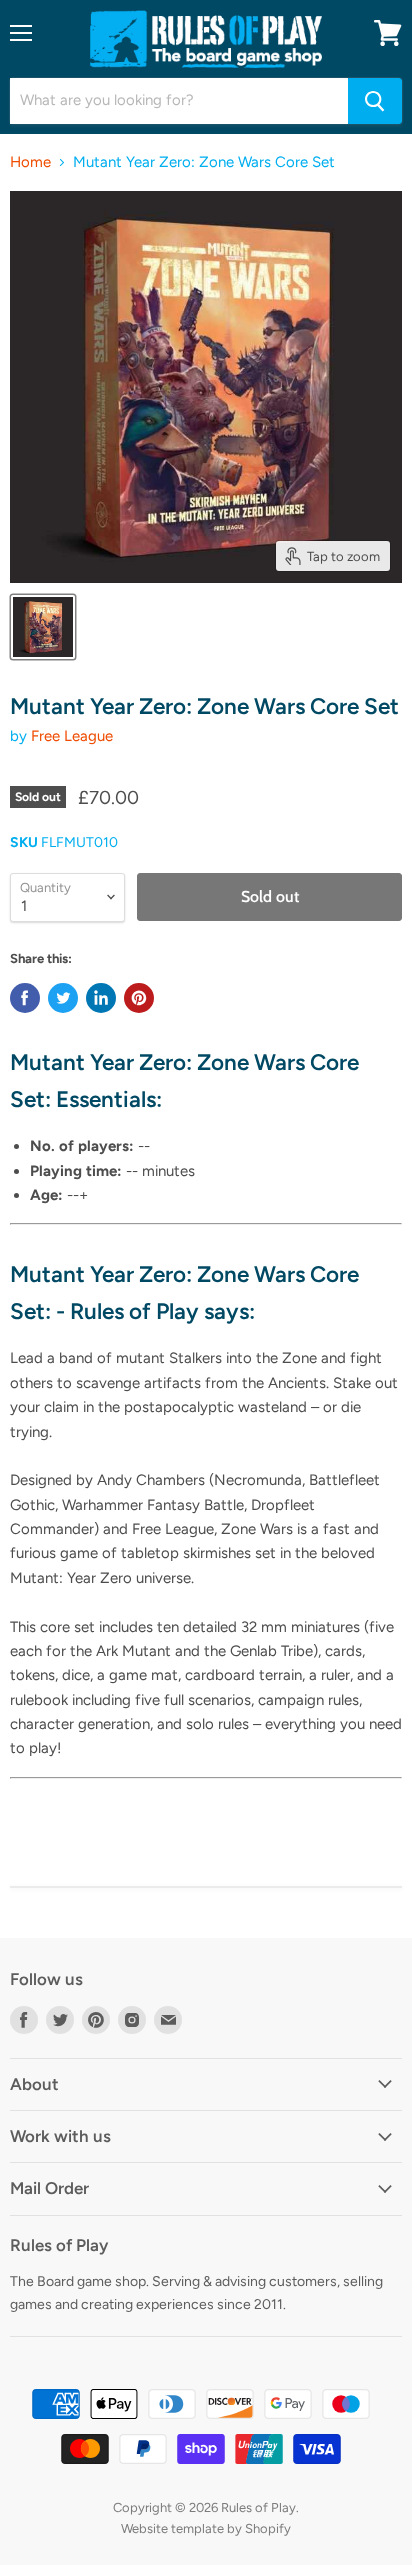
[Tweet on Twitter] (63, 998)
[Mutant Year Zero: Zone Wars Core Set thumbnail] (43, 627)
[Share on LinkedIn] (101, 998)
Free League (72, 736)
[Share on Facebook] (25, 998)
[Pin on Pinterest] (139, 998)
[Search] (375, 101)
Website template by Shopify (206, 2528)
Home (30, 162)
